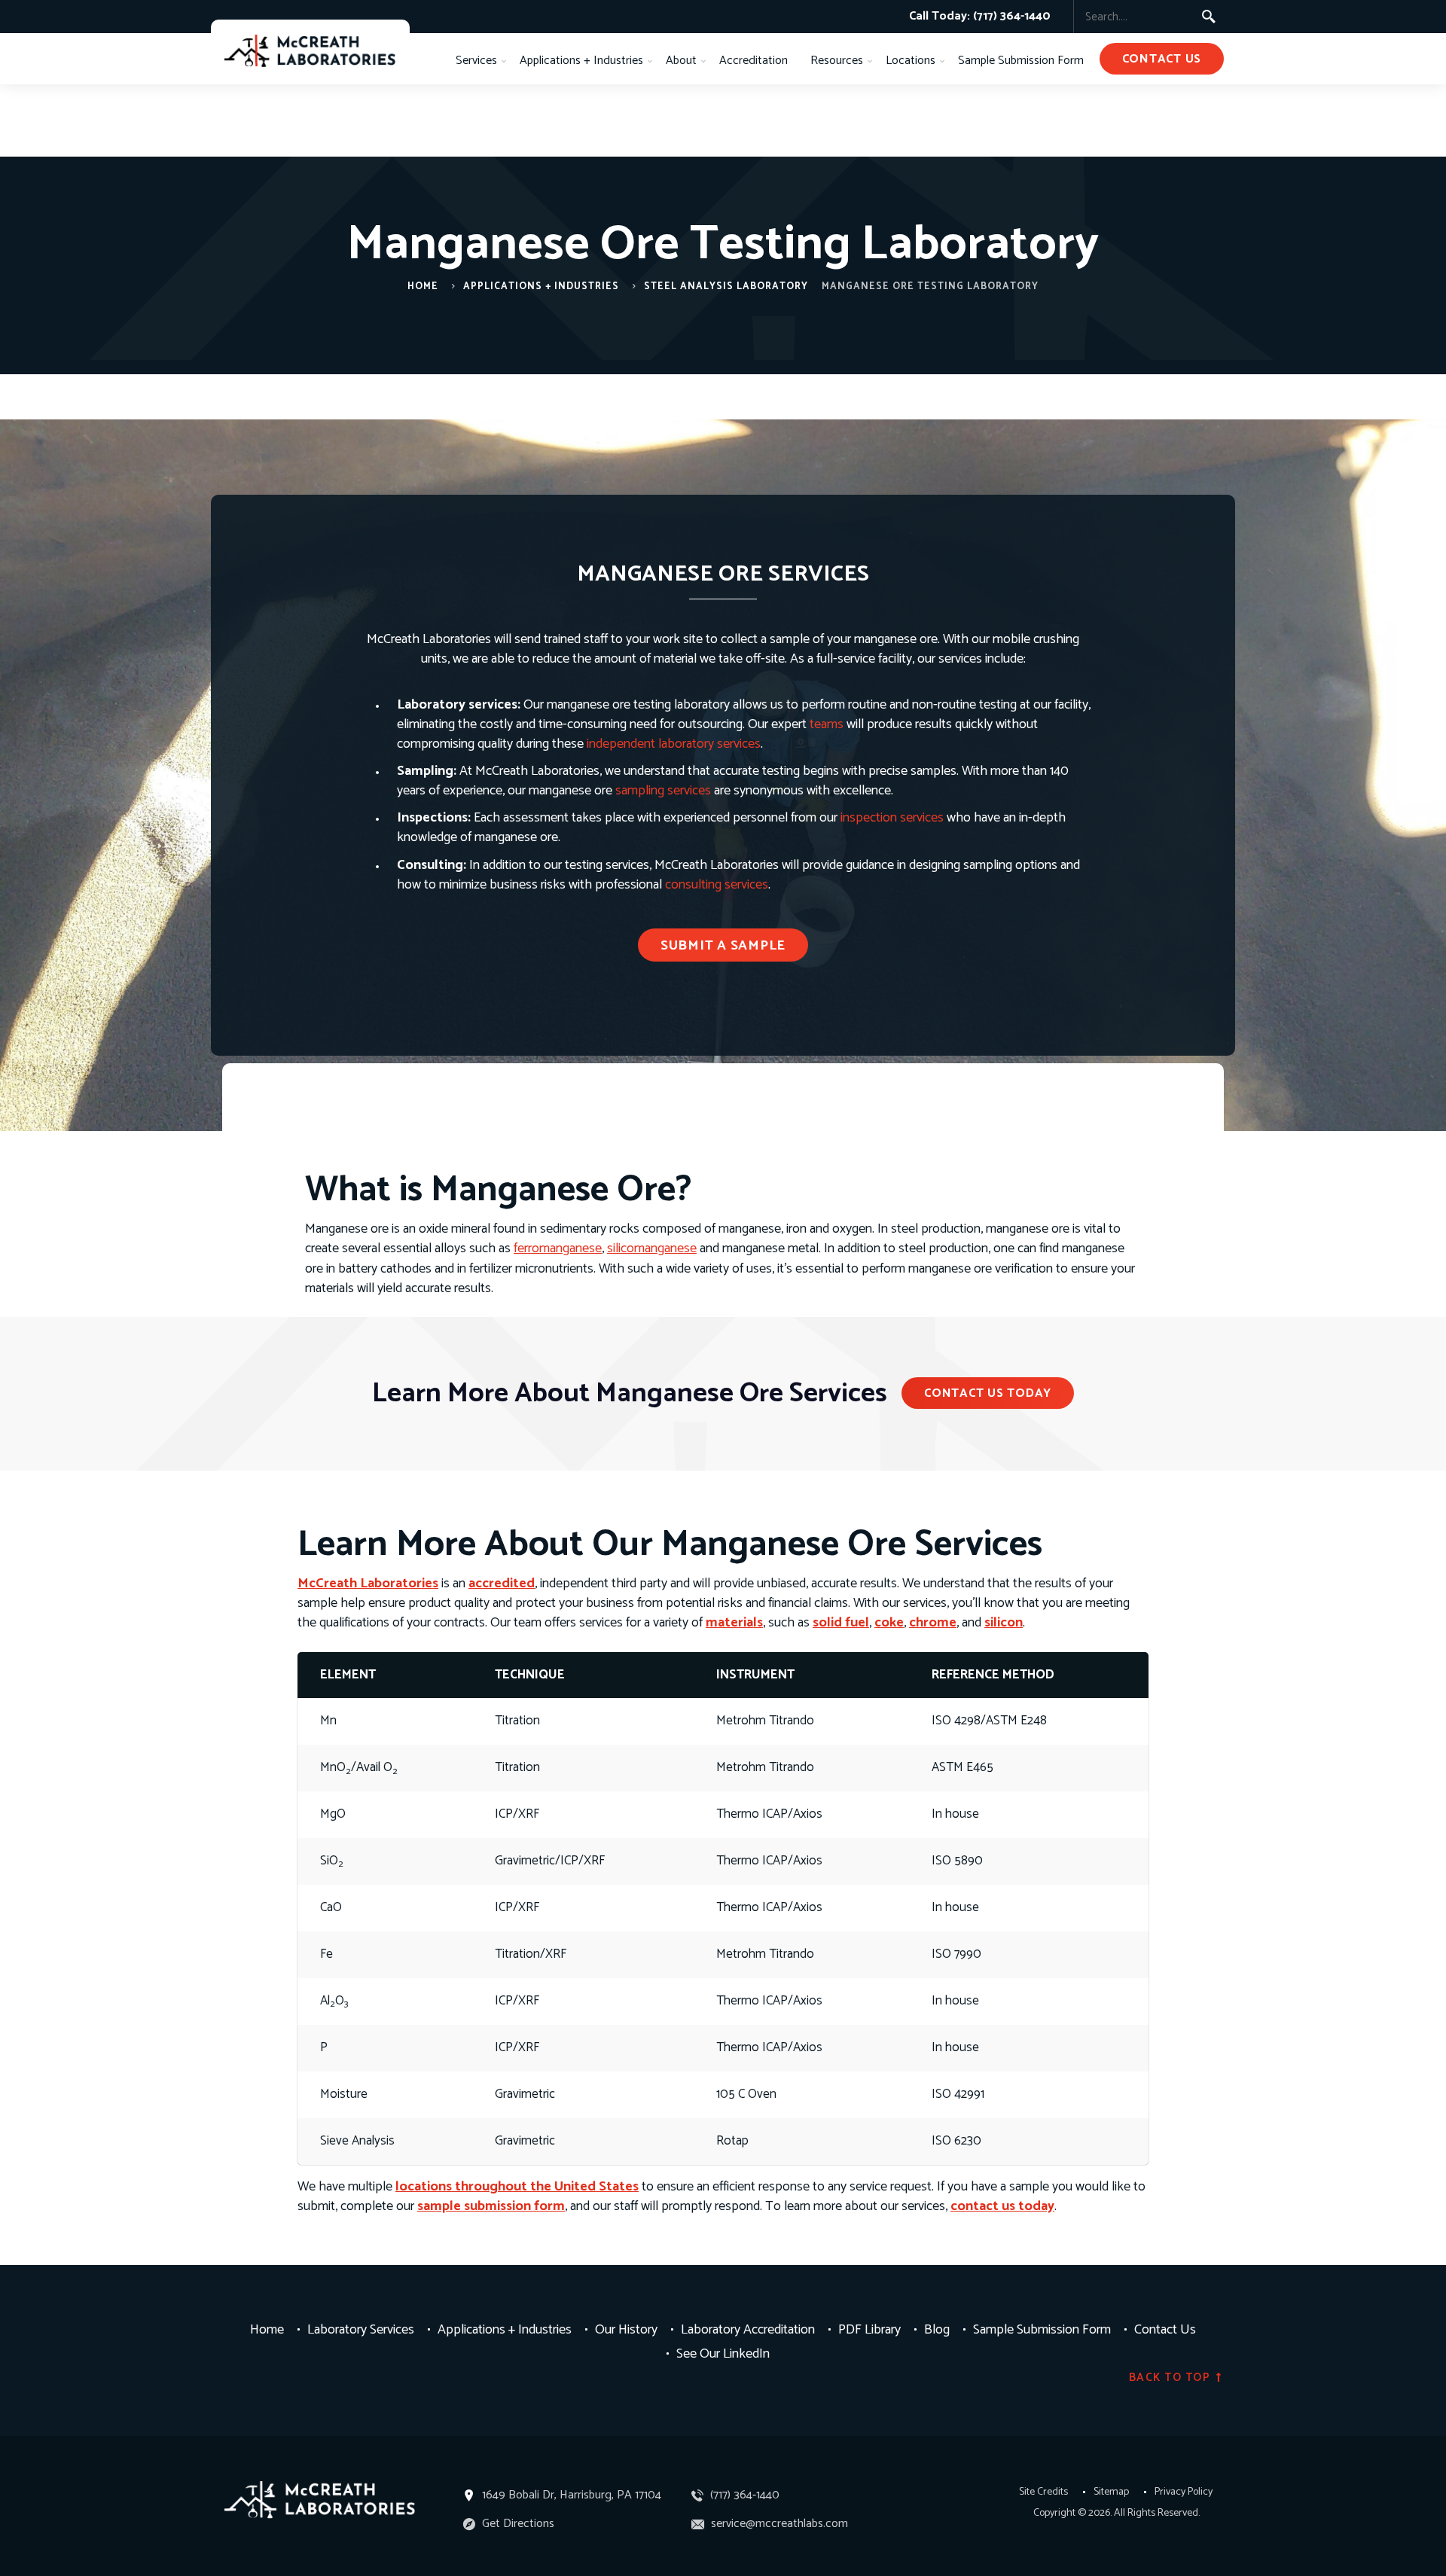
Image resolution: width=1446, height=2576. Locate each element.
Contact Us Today (988, 1393)
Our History (626, 2329)
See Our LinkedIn (723, 2353)
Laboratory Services (361, 2329)
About (681, 61)
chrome (933, 1623)
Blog (937, 2329)
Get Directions (517, 2524)
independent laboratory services (674, 744)
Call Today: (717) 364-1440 (980, 16)
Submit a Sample (723, 946)
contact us (1162, 59)
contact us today (1002, 2206)
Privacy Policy (1184, 2492)
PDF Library (869, 2329)
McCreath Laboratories (368, 1584)
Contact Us (1165, 2329)
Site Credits (1043, 2492)
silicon (1004, 1623)
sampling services (663, 791)
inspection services (892, 818)
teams (827, 724)
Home (423, 287)
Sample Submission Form (1021, 61)
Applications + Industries (581, 61)
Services (476, 61)
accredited (502, 1584)
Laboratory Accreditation (748, 2329)
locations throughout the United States (517, 2187)
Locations (911, 61)
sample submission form (491, 2206)
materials (734, 1623)
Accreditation (754, 61)
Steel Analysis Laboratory (726, 287)
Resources (837, 61)
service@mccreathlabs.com (778, 2524)
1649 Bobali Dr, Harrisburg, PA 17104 (572, 2495)
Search (1209, 17)
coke (889, 1623)
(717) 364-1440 (743, 2495)
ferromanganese (558, 1248)
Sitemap (1111, 2492)
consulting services (717, 885)
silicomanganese (652, 1248)
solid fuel (841, 1623)
